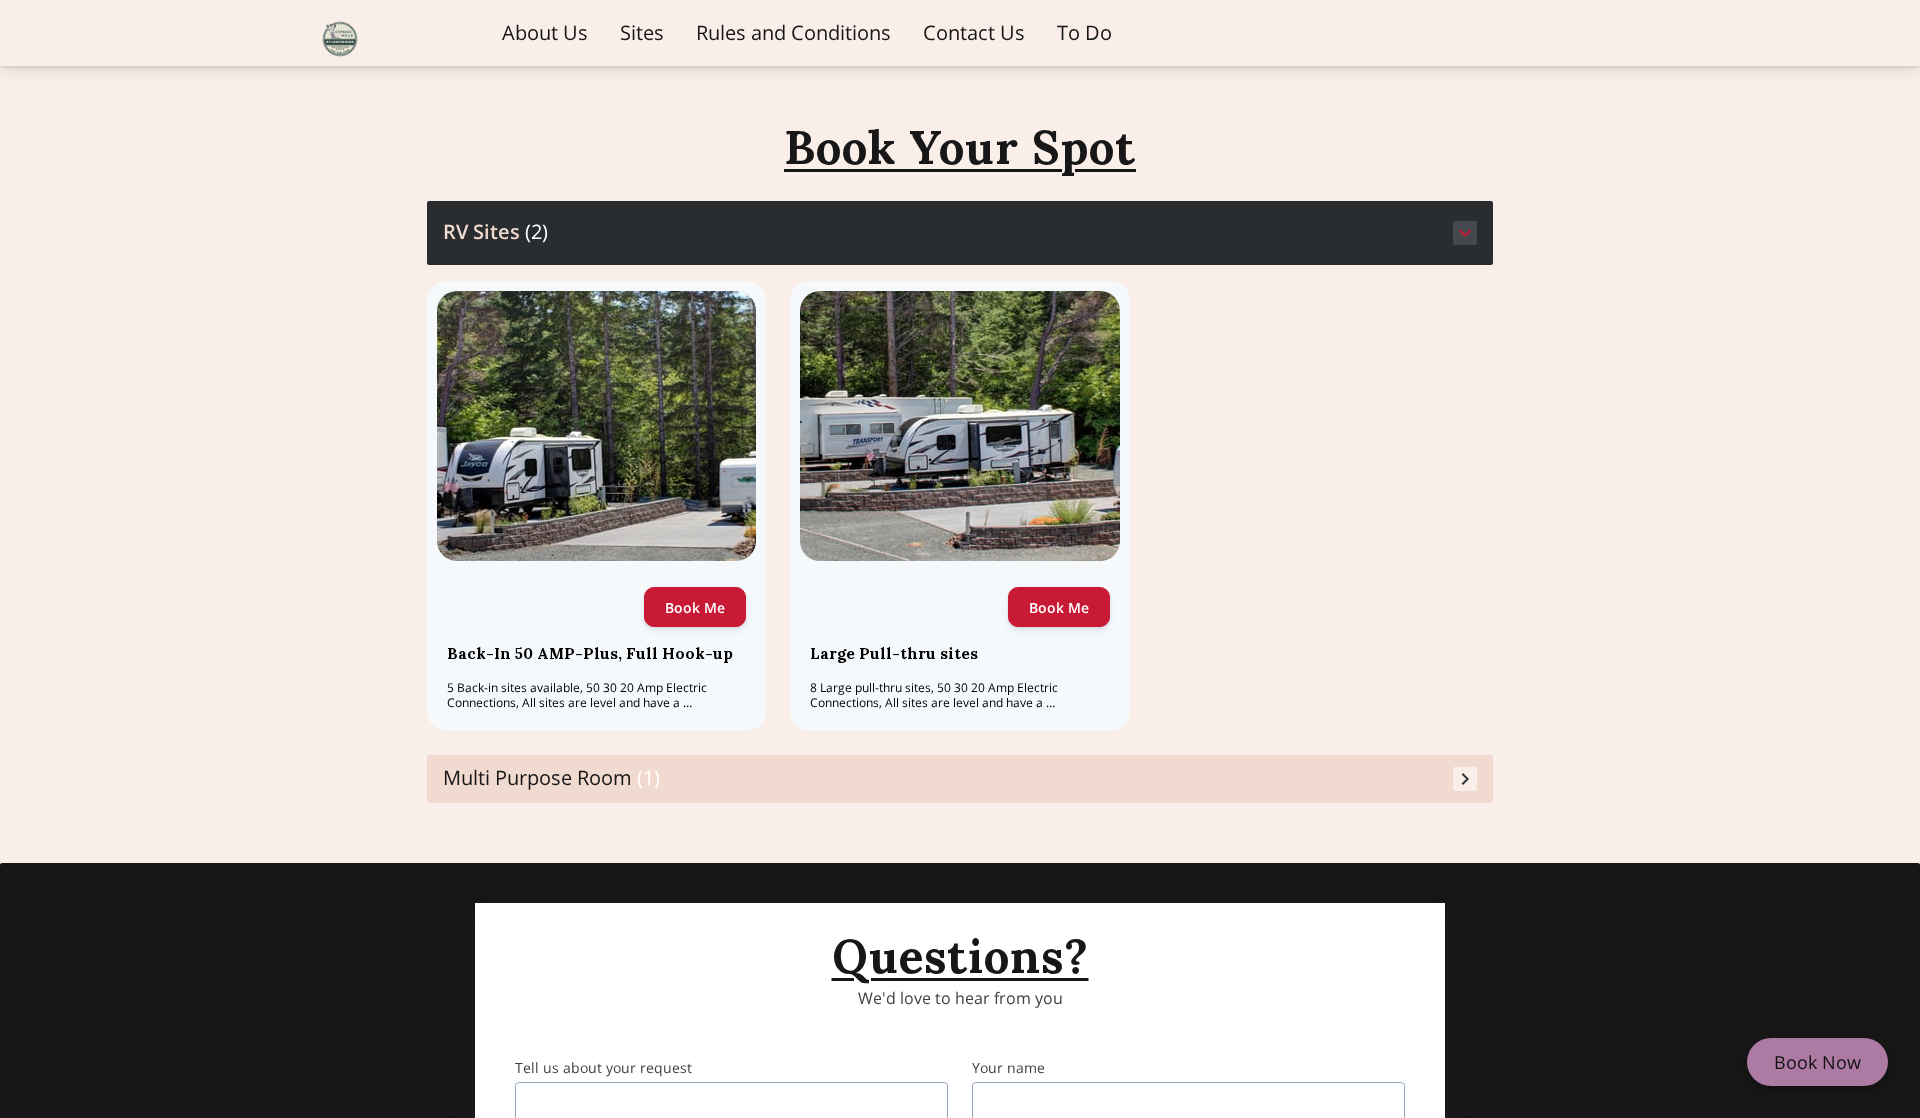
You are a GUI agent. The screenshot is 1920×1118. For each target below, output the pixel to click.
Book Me (695, 607)
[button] (960, 233)
